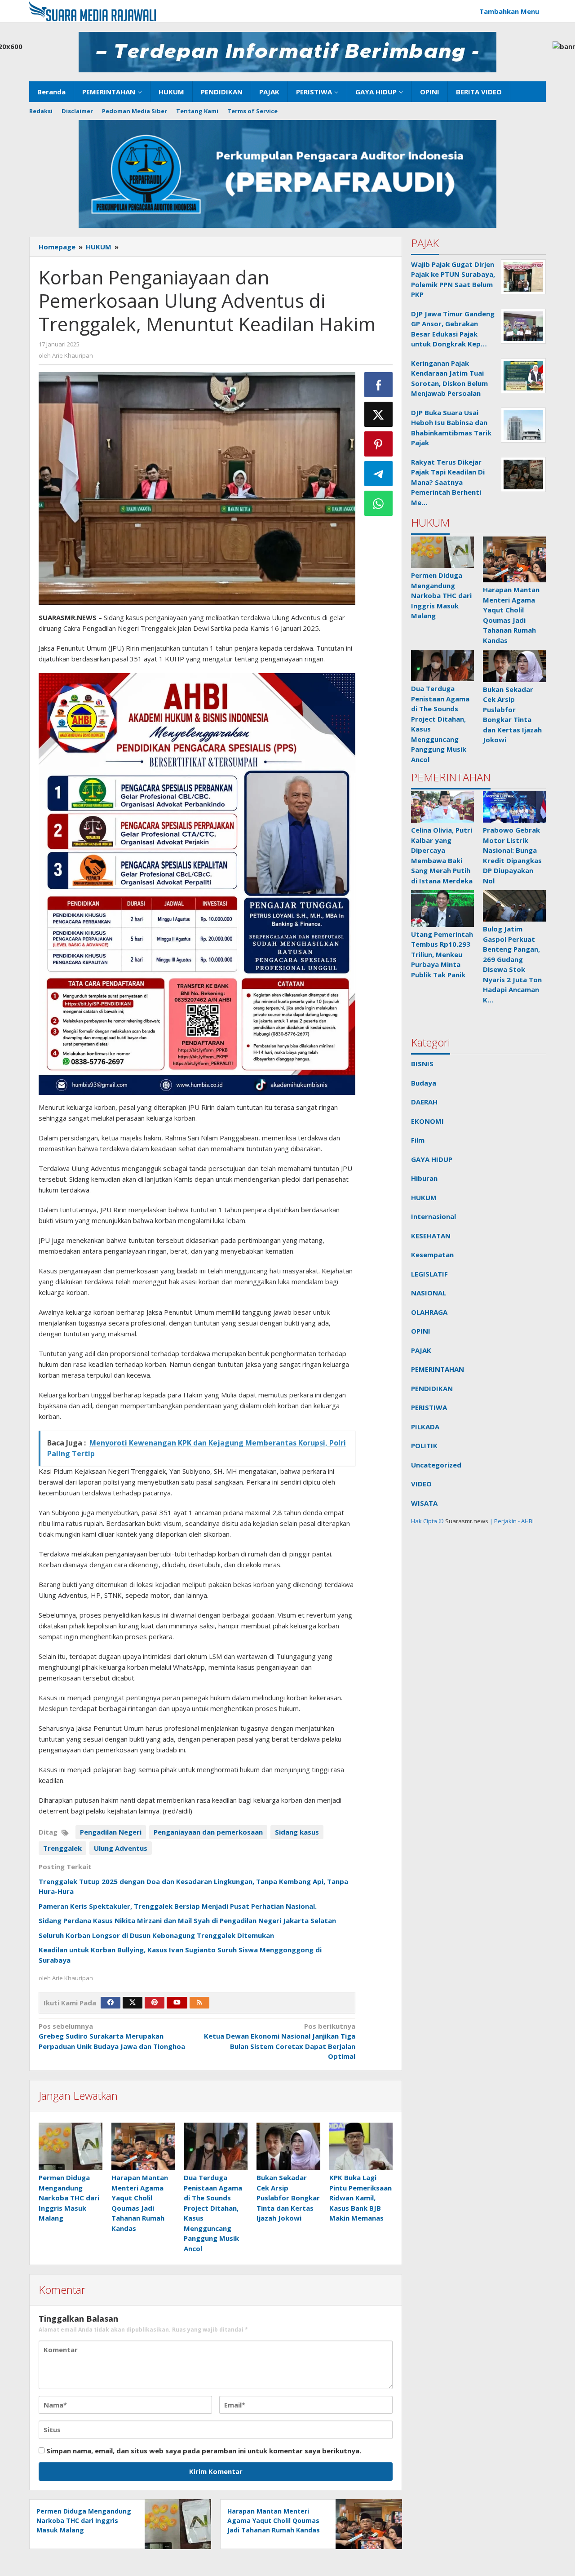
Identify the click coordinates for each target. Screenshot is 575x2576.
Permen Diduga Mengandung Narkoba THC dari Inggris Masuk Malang (69, 2198)
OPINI (421, 1331)
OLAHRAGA (429, 1312)
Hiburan (424, 1178)
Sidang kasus (297, 1832)
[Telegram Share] (379, 474)
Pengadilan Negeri (111, 1832)
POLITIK (424, 1445)
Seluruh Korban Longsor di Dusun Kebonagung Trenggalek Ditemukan (157, 1935)
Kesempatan (432, 1255)
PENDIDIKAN (432, 1388)
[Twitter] (133, 2003)
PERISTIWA (429, 1407)
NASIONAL (429, 1293)
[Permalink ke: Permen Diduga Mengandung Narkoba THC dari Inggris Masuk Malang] (71, 2146)
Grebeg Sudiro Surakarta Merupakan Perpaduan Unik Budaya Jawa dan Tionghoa (112, 2036)
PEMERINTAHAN (438, 1369)
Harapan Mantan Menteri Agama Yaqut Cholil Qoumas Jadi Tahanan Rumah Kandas (274, 2521)
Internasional (433, 1216)
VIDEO (421, 1484)
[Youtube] (177, 2003)
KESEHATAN (431, 1236)
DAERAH (424, 1102)
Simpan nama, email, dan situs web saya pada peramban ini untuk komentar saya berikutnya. (204, 2451)
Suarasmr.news (466, 1521)
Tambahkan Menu (509, 11)
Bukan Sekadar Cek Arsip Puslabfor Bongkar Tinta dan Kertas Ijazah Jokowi (288, 2198)
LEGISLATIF (429, 1274)
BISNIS (422, 1064)
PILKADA (425, 1427)
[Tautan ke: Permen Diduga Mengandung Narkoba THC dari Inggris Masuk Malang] (442, 552)
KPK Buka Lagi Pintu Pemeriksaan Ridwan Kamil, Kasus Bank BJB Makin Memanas (360, 2198)
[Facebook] (111, 2003)
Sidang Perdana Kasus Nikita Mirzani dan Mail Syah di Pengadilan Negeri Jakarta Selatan (187, 1920)
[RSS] (199, 2003)
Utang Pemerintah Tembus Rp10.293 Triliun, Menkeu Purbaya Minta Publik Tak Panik (442, 954)
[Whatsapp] (379, 503)
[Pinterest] (155, 2003)
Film (418, 1140)
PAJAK (421, 1350)
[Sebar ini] (379, 385)
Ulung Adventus (121, 1848)
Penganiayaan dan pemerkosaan (208, 1832)
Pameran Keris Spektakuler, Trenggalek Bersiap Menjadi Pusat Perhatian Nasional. (178, 1906)
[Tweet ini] (379, 414)
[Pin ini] (379, 444)
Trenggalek (62, 1848)
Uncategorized (436, 1465)
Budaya (424, 1083)
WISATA (424, 1503)
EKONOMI (427, 1121)
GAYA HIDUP (432, 1159)
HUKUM (424, 1197)
